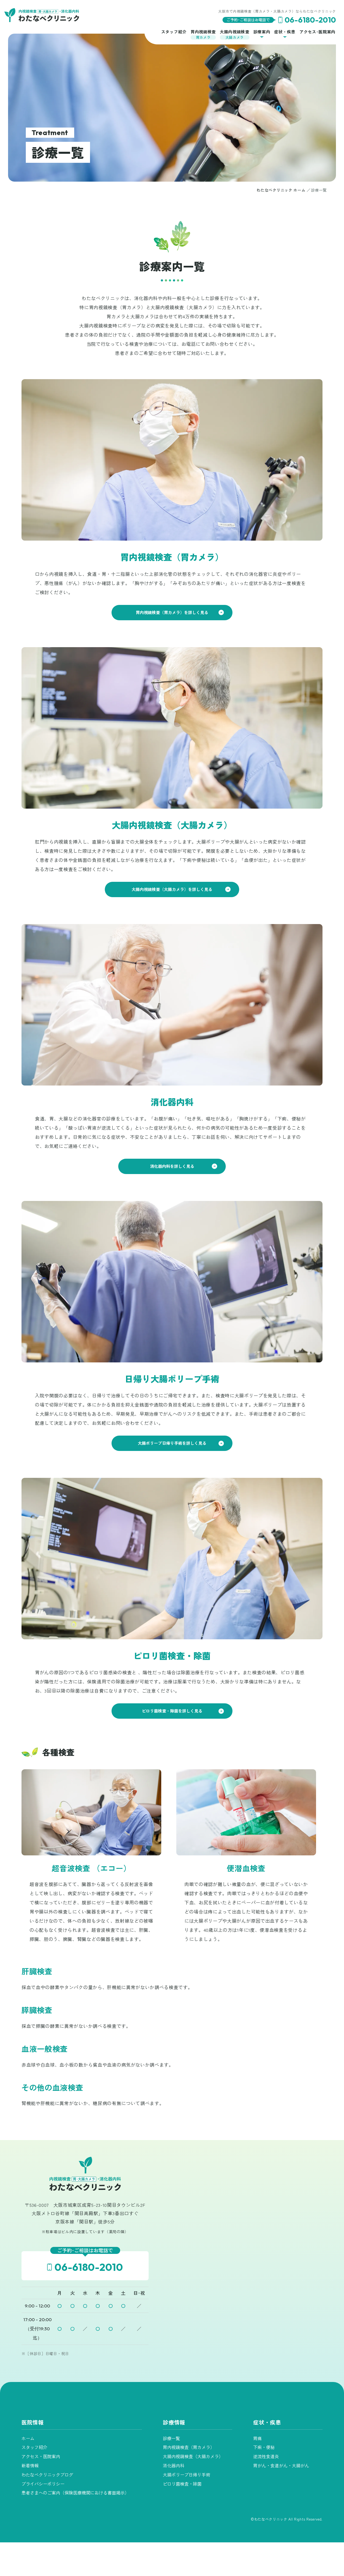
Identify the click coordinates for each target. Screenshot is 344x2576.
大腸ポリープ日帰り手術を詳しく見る (172, 1443)
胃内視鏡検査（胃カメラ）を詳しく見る (172, 612)
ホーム (28, 2438)
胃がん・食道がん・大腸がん (281, 2465)
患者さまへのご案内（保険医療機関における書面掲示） (75, 2493)
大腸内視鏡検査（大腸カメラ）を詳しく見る (172, 889)
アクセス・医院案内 (41, 2456)
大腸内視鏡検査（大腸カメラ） (193, 2456)
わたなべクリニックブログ (47, 2475)
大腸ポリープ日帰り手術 (187, 2475)
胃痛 (257, 2438)
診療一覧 (171, 2438)
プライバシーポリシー (43, 2484)
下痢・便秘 (264, 2447)
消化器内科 (174, 2465)
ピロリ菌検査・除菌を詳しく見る (172, 1711)
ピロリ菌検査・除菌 (182, 2484)
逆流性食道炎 (266, 2456)
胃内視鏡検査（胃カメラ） (189, 2447)
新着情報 (30, 2465)
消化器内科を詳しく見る (172, 1166)
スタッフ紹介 (34, 2447)
